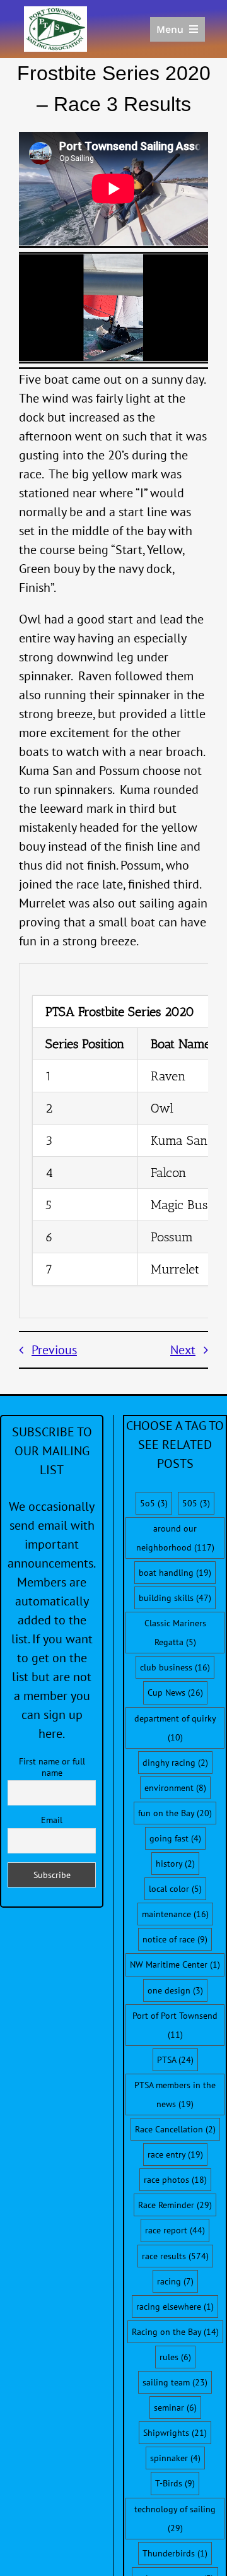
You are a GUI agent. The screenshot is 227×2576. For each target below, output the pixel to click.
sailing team (175, 2382)
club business (175, 1667)
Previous (54, 1350)
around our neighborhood (175, 1538)
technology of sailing (175, 2519)
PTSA (175, 2060)
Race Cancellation (175, 2129)
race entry (175, 2154)
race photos (175, 2180)
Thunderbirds (175, 2553)
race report (175, 2230)
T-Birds (175, 2483)
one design (175, 1990)
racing (175, 2281)
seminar (175, 2408)
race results (175, 2256)
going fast (175, 1838)
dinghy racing (175, 1763)
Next (183, 1350)
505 (196, 1503)
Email (52, 1820)
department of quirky (175, 1728)
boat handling (175, 1573)
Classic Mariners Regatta (175, 1633)
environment (175, 1788)
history (175, 1864)
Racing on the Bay (175, 2332)
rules (175, 2357)
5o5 (154, 1503)
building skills (175, 1598)
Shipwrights (175, 2433)
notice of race (175, 1939)
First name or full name (52, 1767)
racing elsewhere (175, 2307)
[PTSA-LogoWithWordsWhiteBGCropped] (55, 13)
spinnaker (175, 2458)
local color (175, 1889)
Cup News (175, 1693)
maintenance (175, 1914)
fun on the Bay (175, 1813)
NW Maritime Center (175, 1964)
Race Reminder (175, 2205)
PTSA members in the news (175, 2094)
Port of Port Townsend (175, 2025)
